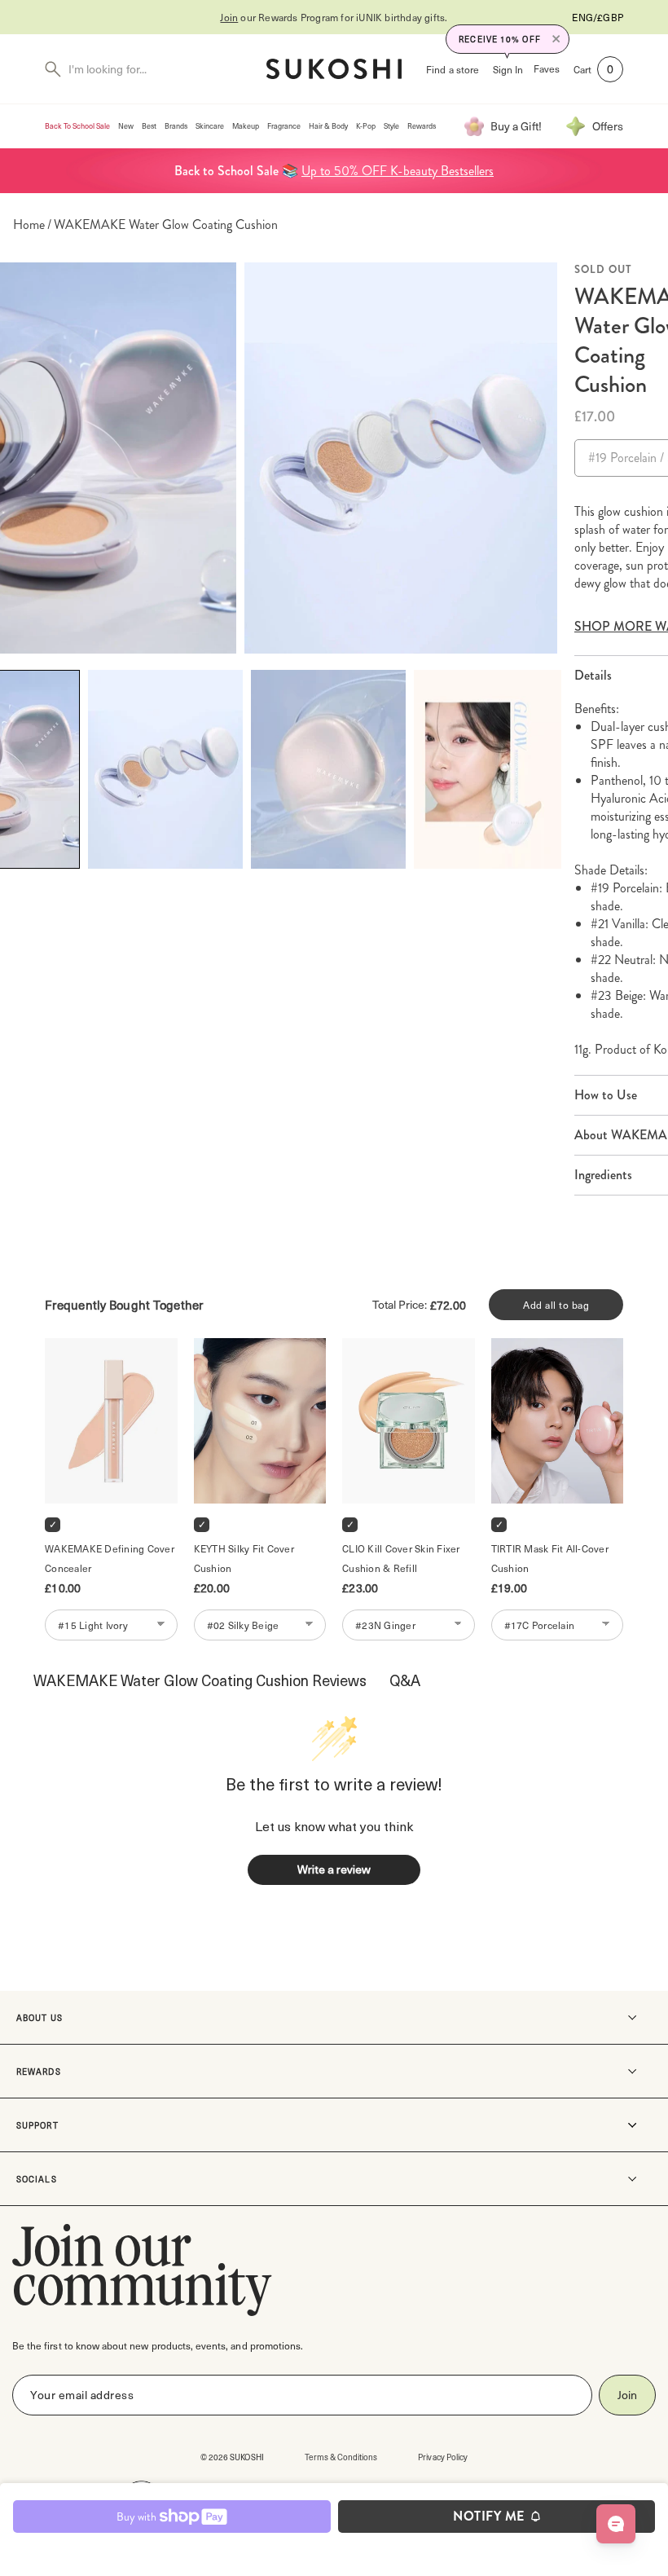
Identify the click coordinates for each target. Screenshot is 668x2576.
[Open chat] (616, 2524)
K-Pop (366, 126)
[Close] (556, 39)
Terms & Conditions (341, 2457)
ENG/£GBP (598, 17)
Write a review (334, 1869)
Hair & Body (328, 126)
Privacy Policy (443, 2457)
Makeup (246, 126)
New (126, 126)
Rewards (422, 126)
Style (391, 126)
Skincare (210, 126)
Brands (176, 126)
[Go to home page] (334, 69)
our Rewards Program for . (334, 17)
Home (29, 225)
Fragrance (284, 126)
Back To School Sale (77, 126)
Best (149, 126)
